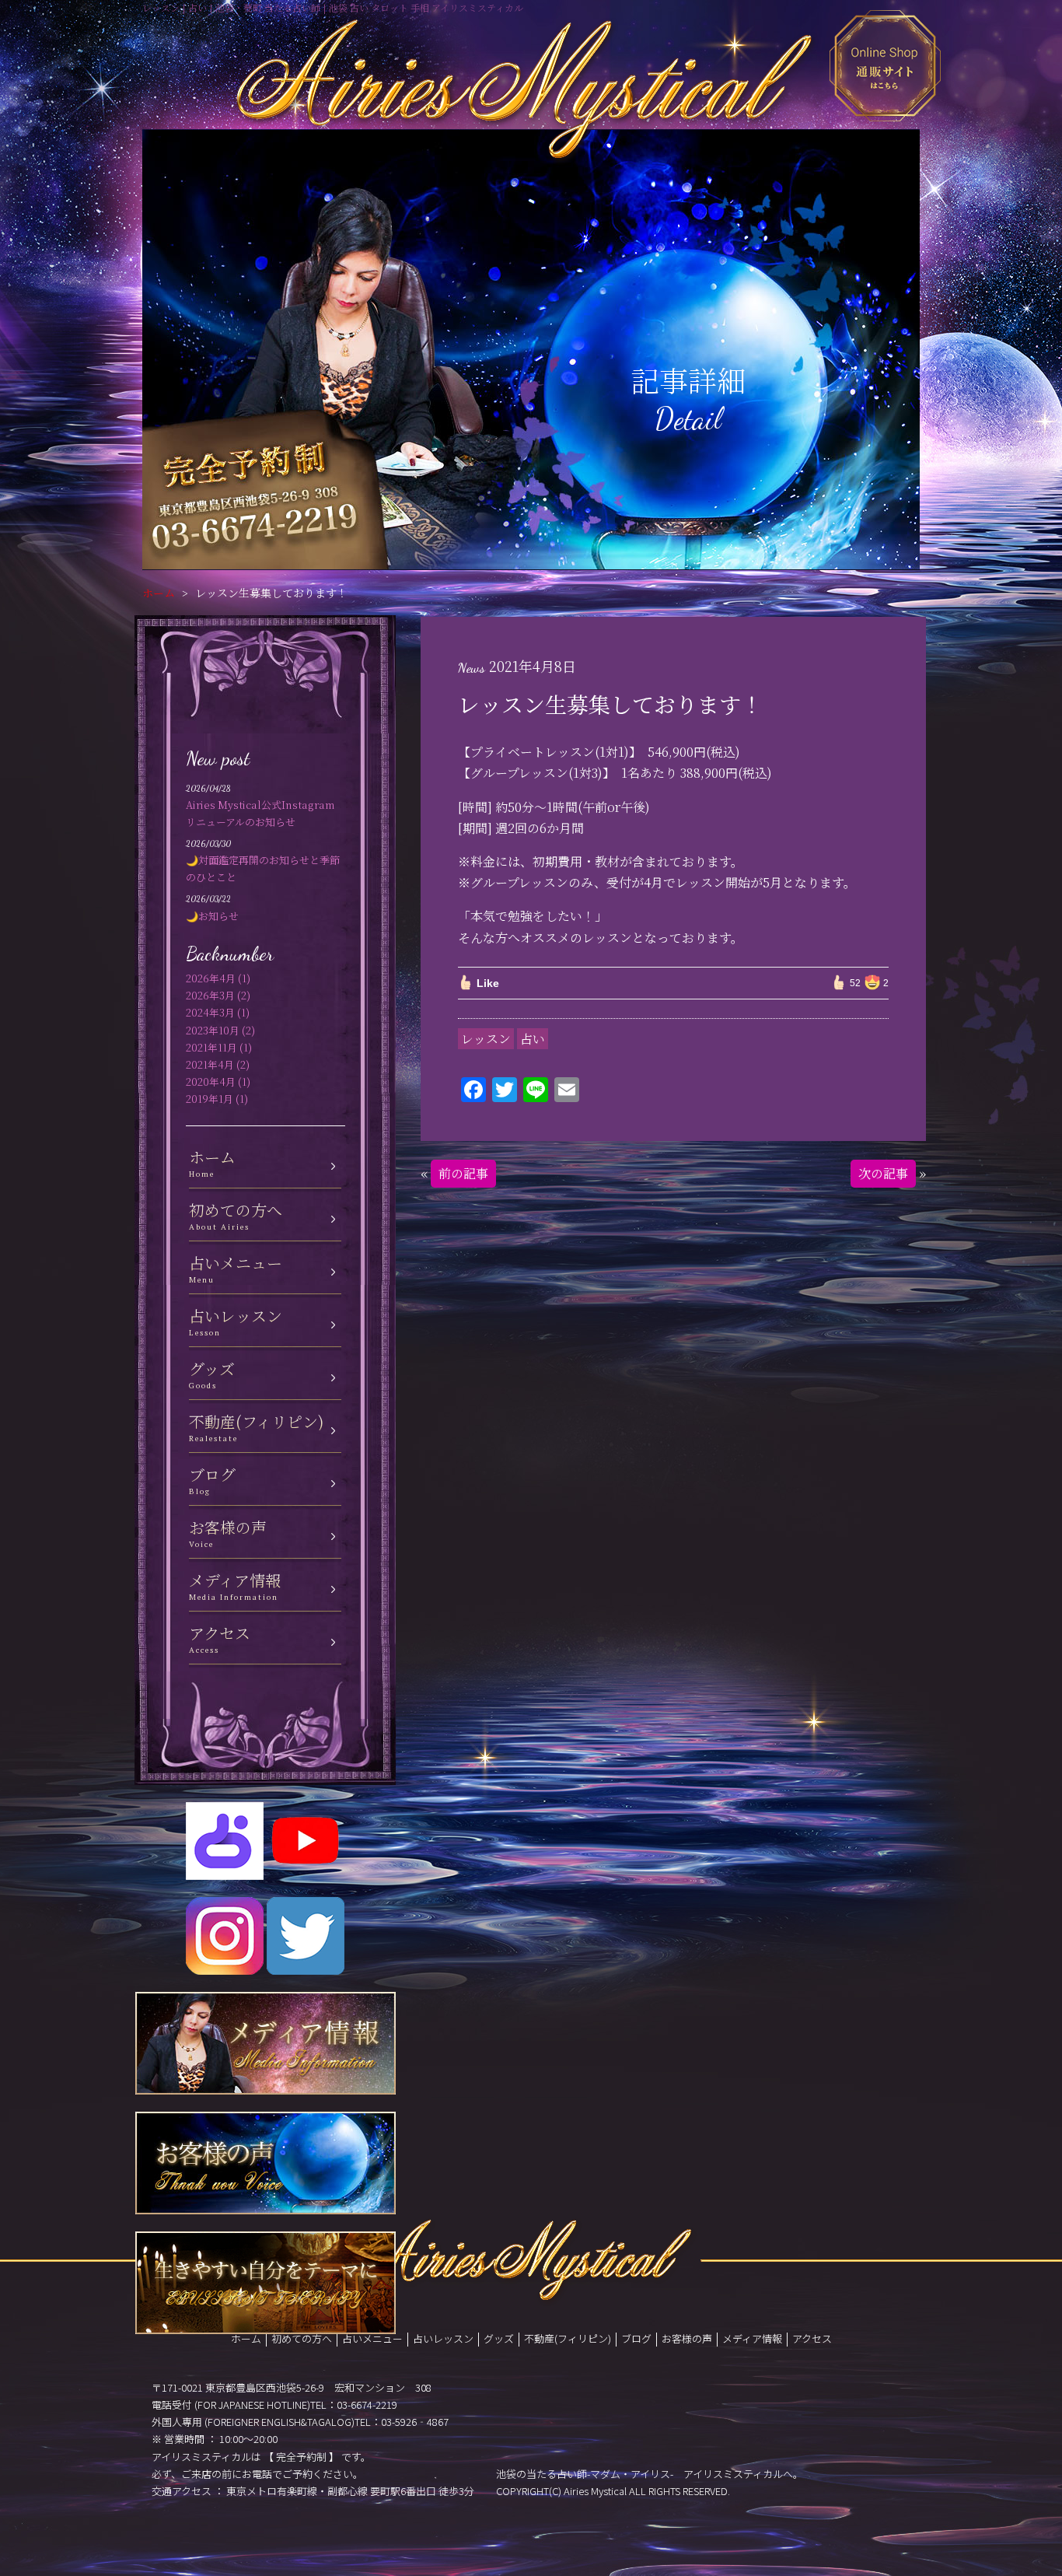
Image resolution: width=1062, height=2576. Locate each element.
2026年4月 (211, 978)
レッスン (486, 1039)
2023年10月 (213, 1030)
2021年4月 (210, 1064)
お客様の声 (687, 2338)
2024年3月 (210, 1012)
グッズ (499, 2338)
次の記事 (883, 1173)
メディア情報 (752, 2338)
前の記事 (463, 1173)
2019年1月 (210, 1099)
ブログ (636, 2338)
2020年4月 (211, 1081)
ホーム (159, 593)
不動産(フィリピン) (568, 2338)
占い (533, 1039)
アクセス (812, 2338)
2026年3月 (210, 995)
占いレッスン (443, 2338)
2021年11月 (211, 1047)
